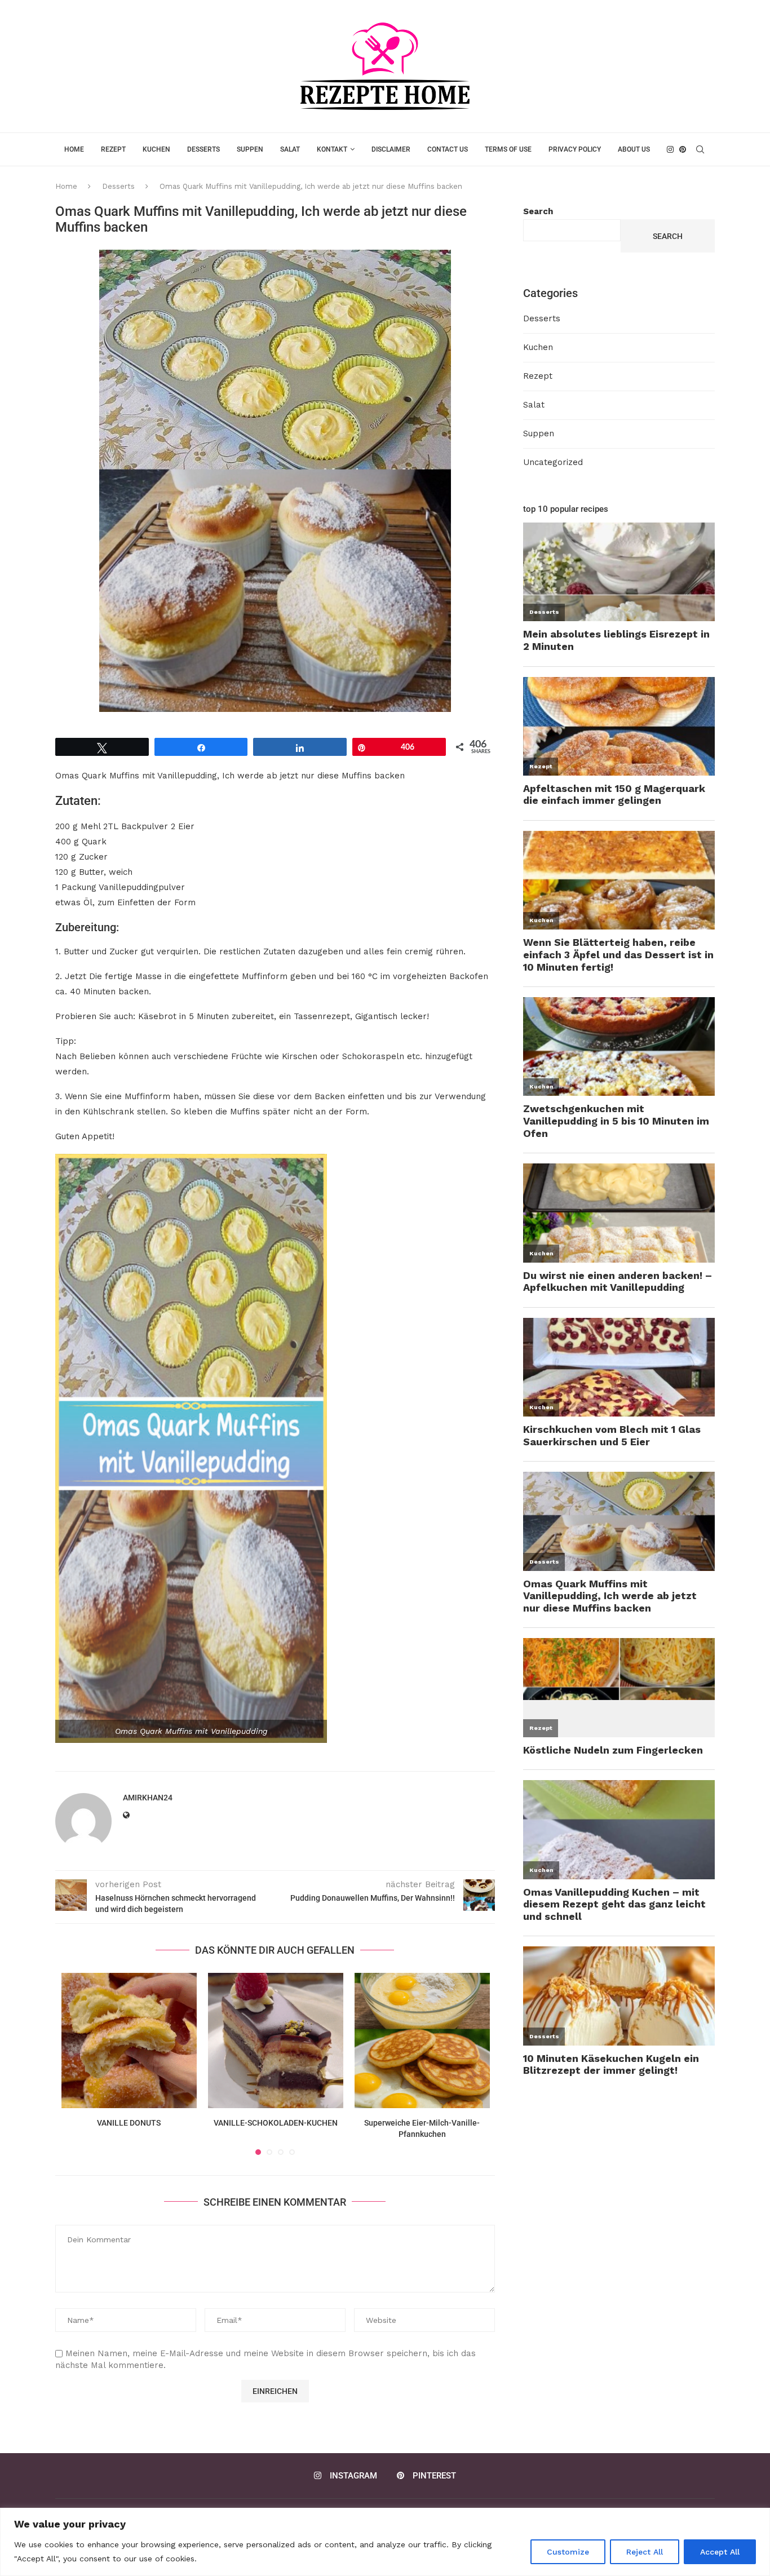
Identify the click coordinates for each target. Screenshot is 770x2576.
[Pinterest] (683, 149)
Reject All (645, 2552)
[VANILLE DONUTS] (129, 2041)
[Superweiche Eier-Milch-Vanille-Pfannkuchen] (422, 2041)
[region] (385, 2542)
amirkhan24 (148, 1798)
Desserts (203, 149)
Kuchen (156, 149)
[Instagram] (670, 149)
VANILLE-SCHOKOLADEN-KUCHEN (276, 2123)
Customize (568, 2552)
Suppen (250, 149)
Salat (290, 149)
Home (74, 149)
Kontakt (332, 149)
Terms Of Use (508, 149)
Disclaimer (391, 149)
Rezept (113, 149)
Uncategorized (553, 462)
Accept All (720, 2552)
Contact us (448, 149)
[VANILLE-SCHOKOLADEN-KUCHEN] (276, 2041)
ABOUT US (634, 149)
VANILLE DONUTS (129, 2123)
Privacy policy (575, 149)
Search (538, 211)
